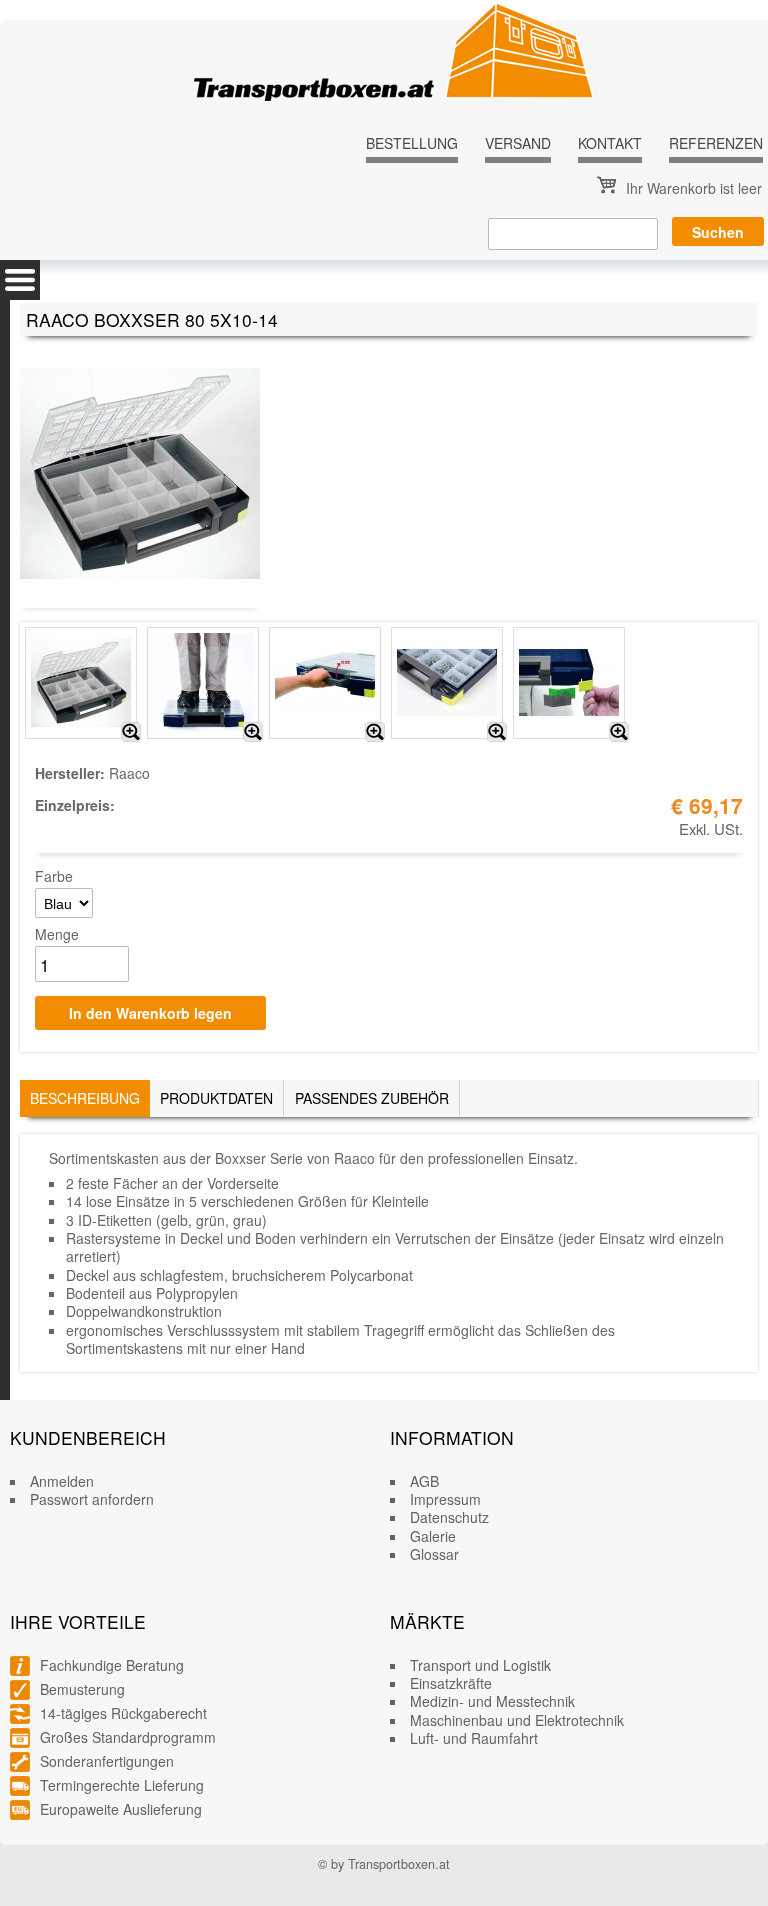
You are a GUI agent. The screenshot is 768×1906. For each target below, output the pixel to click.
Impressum (445, 1499)
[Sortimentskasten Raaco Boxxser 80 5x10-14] (131, 732)
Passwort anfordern (92, 1499)
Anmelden (62, 1481)
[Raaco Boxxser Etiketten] (619, 732)
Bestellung (412, 143)
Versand (518, 143)
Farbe (54, 876)
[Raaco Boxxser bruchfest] (253, 732)
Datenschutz (449, 1517)
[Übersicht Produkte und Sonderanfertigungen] (20, 280)
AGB (424, 1481)
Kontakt (610, 143)
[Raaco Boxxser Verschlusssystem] (375, 732)
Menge (57, 934)
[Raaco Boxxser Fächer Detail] (497, 732)
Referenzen (716, 143)
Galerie (433, 1536)
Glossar (434, 1554)
